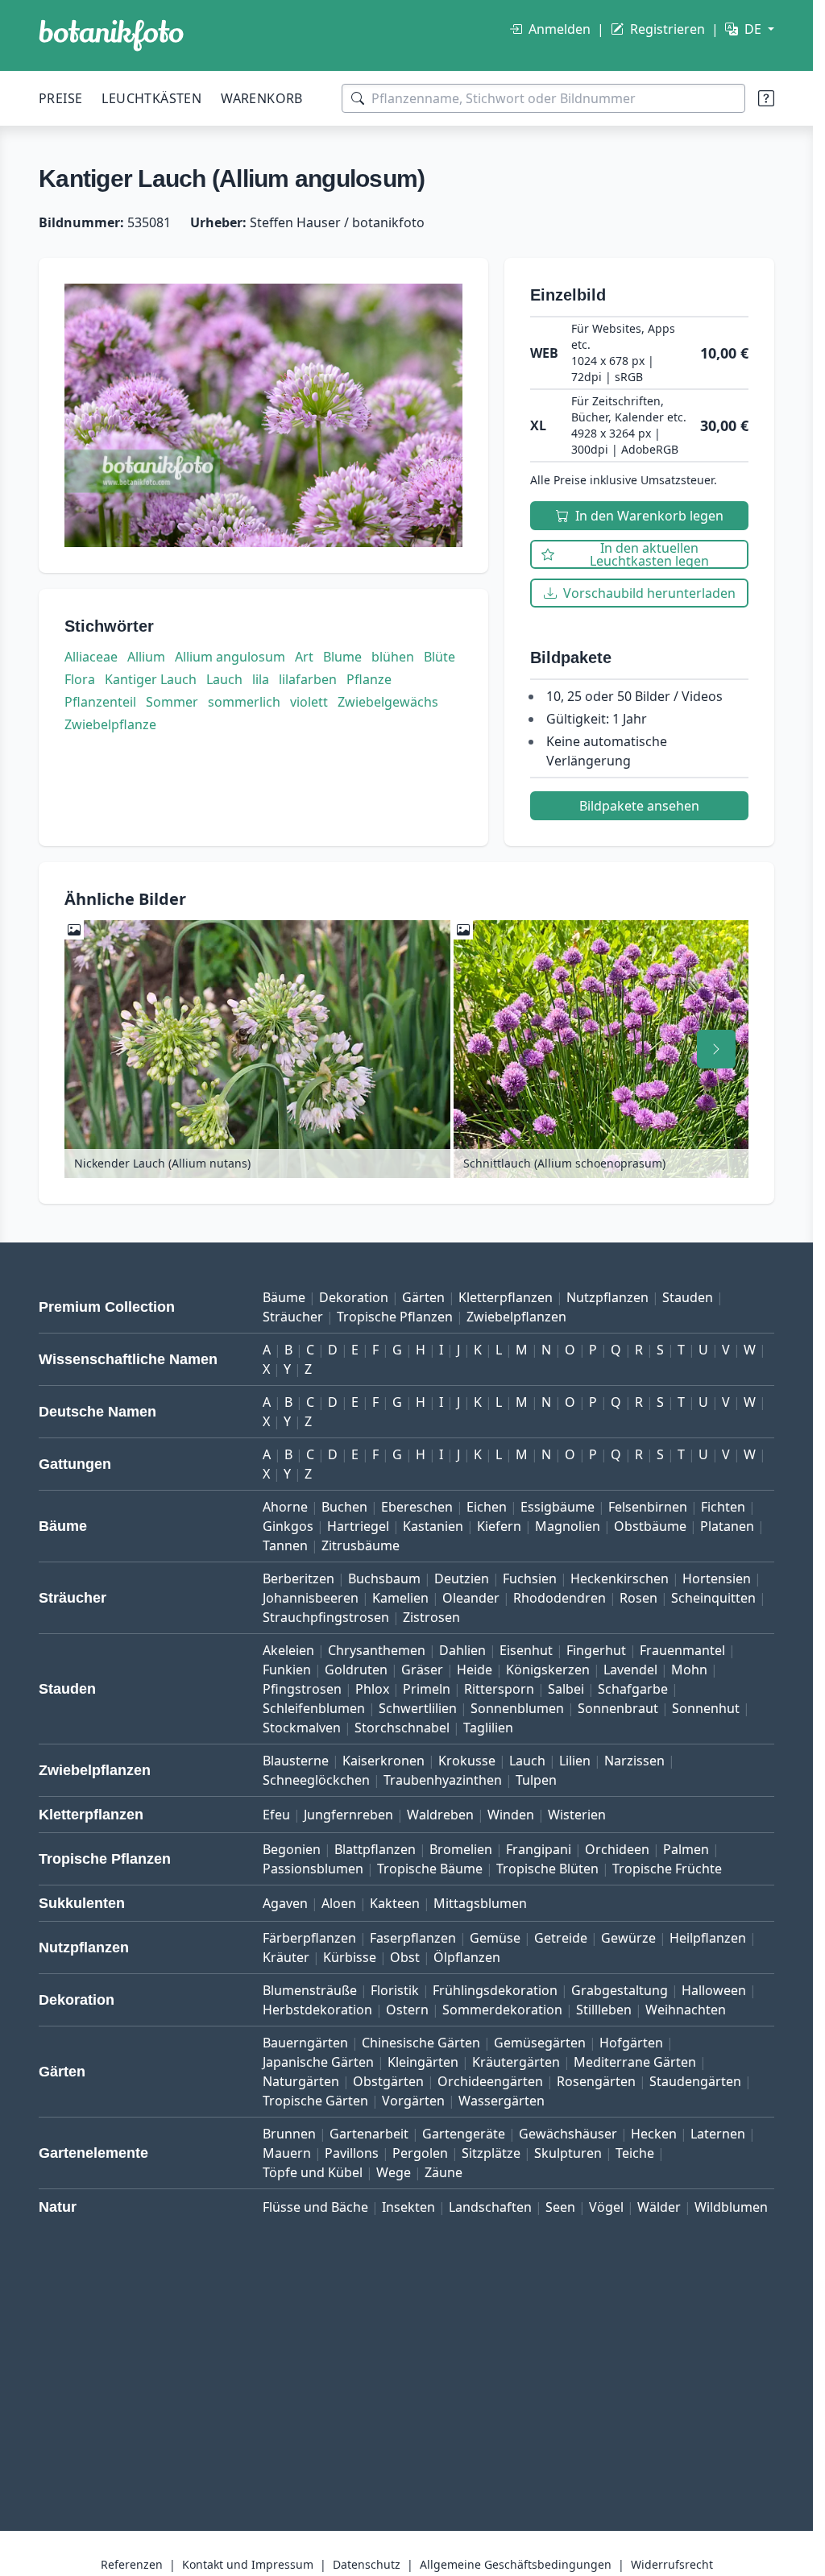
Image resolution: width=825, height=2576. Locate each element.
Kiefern (499, 1526)
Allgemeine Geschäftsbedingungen (516, 2564)
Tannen (285, 1545)
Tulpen (536, 1780)
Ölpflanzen (467, 1957)
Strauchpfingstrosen (326, 1617)
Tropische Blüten (547, 1869)
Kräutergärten (516, 2062)
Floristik (395, 1990)
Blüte (439, 657)
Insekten (408, 2207)
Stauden (688, 1297)
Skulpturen (568, 2153)
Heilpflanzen (708, 1938)
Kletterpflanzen (506, 1297)
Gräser (422, 1670)
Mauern (287, 2153)
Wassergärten (502, 2101)
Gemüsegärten (540, 2043)
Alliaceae (91, 657)
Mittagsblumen (480, 1903)
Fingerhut (596, 1650)
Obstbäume (650, 1526)
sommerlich (244, 702)
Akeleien (288, 1650)
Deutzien (462, 1578)
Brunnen (289, 2134)
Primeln (427, 1689)
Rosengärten (596, 2081)
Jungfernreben (348, 1815)
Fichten (723, 1507)
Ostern (407, 2010)
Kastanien (433, 1526)
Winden (511, 1815)
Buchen (344, 1507)
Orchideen (617, 1849)
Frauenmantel (682, 1650)
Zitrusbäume (361, 1545)
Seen (560, 2207)
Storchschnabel (402, 1728)
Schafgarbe (633, 1689)
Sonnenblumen (517, 1708)
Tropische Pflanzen (395, 1317)
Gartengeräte (464, 2134)
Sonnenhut (706, 1708)
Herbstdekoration (317, 2010)
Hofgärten (631, 2043)
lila (261, 679)
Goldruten (356, 1670)
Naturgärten (301, 2081)
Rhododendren (560, 1598)
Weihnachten (686, 2010)
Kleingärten (423, 2062)
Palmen (686, 1849)
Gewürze (628, 1938)
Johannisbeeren (311, 1598)
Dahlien (462, 1650)
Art (304, 657)
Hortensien (717, 1578)
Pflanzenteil (100, 702)
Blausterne (296, 1761)
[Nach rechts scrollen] (716, 1049)
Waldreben (440, 1815)
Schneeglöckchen (316, 1780)
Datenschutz (367, 2564)
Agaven (285, 1903)
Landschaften (490, 2207)
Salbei (566, 1689)
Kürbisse (350, 1957)
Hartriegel (358, 1526)
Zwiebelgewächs (388, 702)
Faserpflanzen (413, 1938)
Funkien (287, 1670)
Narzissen (634, 1761)
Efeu (276, 1815)
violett (309, 702)
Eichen (487, 1507)
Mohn (689, 1670)
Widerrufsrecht (672, 2564)
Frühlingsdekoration (495, 1990)
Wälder (659, 2207)
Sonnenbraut (618, 1708)
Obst (405, 1957)
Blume (342, 657)
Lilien (575, 1761)
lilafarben (308, 679)
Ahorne (285, 1507)
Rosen (638, 1598)
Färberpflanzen (309, 1938)
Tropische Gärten (315, 2101)
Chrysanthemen (377, 1650)
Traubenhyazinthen (443, 1780)
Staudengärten (695, 2081)
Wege (394, 2172)
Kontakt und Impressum (248, 2564)
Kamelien (400, 1598)
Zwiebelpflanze (110, 724)
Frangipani (539, 1849)
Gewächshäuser (568, 2134)
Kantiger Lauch (151, 679)
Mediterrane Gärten (635, 2062)
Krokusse (467, 1761)
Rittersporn (499, 1689)
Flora (80, 679)
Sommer (172, 702)
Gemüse (495, 1938)
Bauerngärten (305, 2043)
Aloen (339, 1903)
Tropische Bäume (430, 1869)
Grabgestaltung (620, 1990)
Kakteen (395, 1903)
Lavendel (630, 1670)
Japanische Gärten (318, 2062)
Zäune (444, 2172)
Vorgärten (413, 2101)
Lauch (224, 679)
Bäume (284, 1297)
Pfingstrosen (302, 1689)
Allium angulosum (230, 657)
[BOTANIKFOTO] (111, 35)
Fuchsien (530, 1578)
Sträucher (293, 1317)
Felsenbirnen (648, 1507)
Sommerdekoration (502, 2010)
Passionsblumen (313, 1869)
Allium (146, 657)
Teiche (635, 2153)
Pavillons (352, 2153)
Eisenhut (526, 1650)
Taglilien (488, 1728)
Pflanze (369, 679)
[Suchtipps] (766, 98)
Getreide (561, 1938)
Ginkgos (288, 1526)
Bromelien (461, 1849)
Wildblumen (731, 2207)
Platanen (727, 1526)
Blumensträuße (310, 1990)
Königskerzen (548, 1670)
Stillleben (604, 2010)
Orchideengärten (490, 2081)
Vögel (606, 2207)
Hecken (654, 2134)
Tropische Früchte (667, 1869)
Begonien (292, 1849)
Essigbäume (558, 1507)
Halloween (714, 1990)
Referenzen (132, 2564)
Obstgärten (388, 2081)
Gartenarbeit (369, 2134)
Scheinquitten (713, 1598)
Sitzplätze (491, 2153)
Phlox (372, 1689)
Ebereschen (417, 1507)
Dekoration (354, 1297)
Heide (475, 1670)
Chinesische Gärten (421, 2043)
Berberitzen (298, 1578)
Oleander (471, 1598)
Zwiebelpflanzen (516, 1317)
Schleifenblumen (314, 1708)
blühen (393, 657)
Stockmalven (302, 1728)
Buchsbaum (384, 1578)
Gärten (423, 1297)
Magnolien (568, 1526)
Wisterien (577, 1815)
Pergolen (420, 2153)
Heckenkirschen (620, 1578)
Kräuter (286, 1957)
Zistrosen (431, 1617)
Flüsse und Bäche (315, 2207)
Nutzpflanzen (607, 1297)
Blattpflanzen (375, 1849)
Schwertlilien (418, 1708)
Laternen (718, 2134)
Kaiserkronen (383, 1761)
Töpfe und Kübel (313, 2172)
